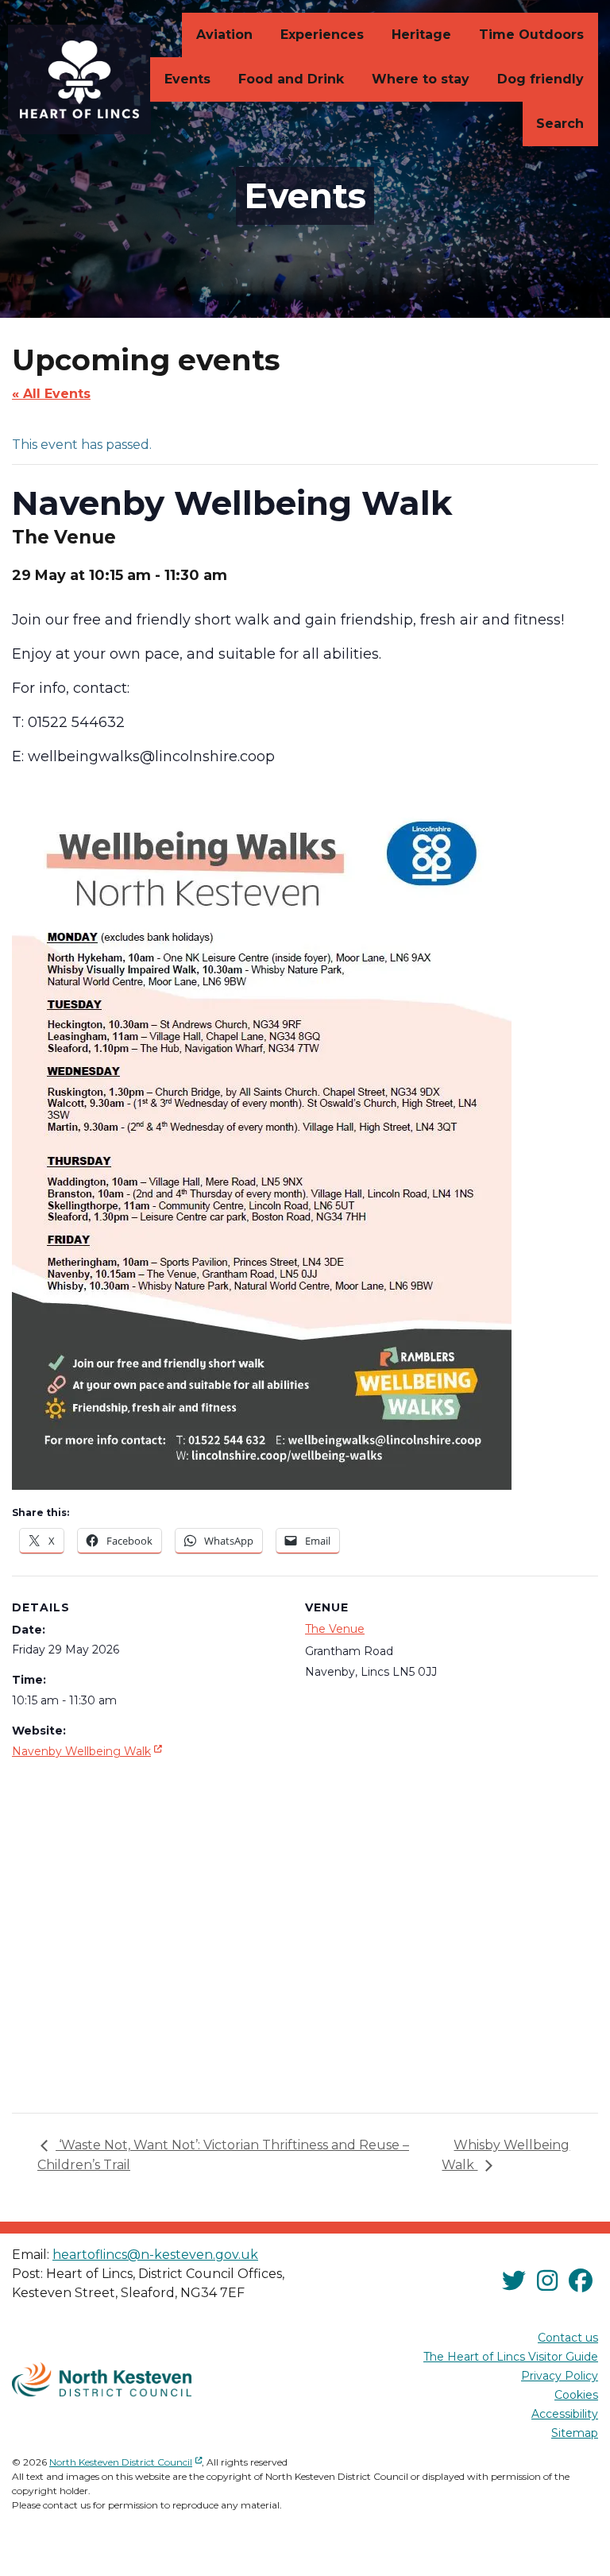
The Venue (335, 1629)
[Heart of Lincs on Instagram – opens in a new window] (547, 2281)
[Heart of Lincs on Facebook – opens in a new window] (581, 2281)
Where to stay (421, 79)
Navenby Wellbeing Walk (89, 1751)
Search (560, 124)
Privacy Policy (560, 2376)
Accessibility (565, 2414)
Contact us (568, 2338)
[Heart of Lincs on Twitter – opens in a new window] (514, 2281)
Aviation (224, 35)
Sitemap (575, 2433)
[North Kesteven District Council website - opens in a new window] (102, 2380)
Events (187, 79)
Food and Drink (291, 79)
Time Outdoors (531, 35)
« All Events (51, 394)
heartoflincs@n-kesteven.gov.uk (155, 2255)
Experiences (322, 35)
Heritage (421, 35)
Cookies (576, 2395)
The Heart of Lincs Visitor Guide (511, 2357)
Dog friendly (541, 79)
